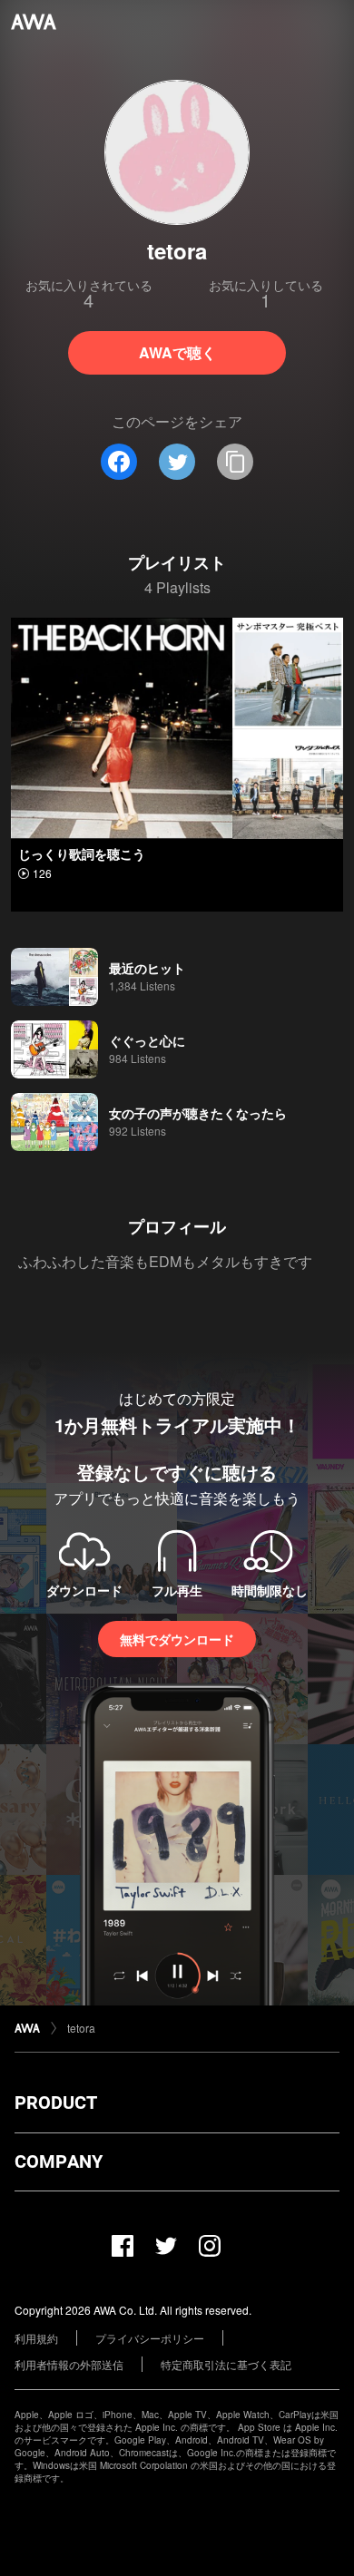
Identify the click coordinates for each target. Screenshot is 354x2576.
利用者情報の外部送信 (69, 2364)
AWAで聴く (177, 352)
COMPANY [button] (59, 2161)
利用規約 (36, 2338)
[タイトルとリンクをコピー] (235, 462)
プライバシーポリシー (150, 2338)
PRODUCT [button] (56, 2103)
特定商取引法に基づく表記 (226, 2364)
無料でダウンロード (177, 1639)
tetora (81, 2028)
